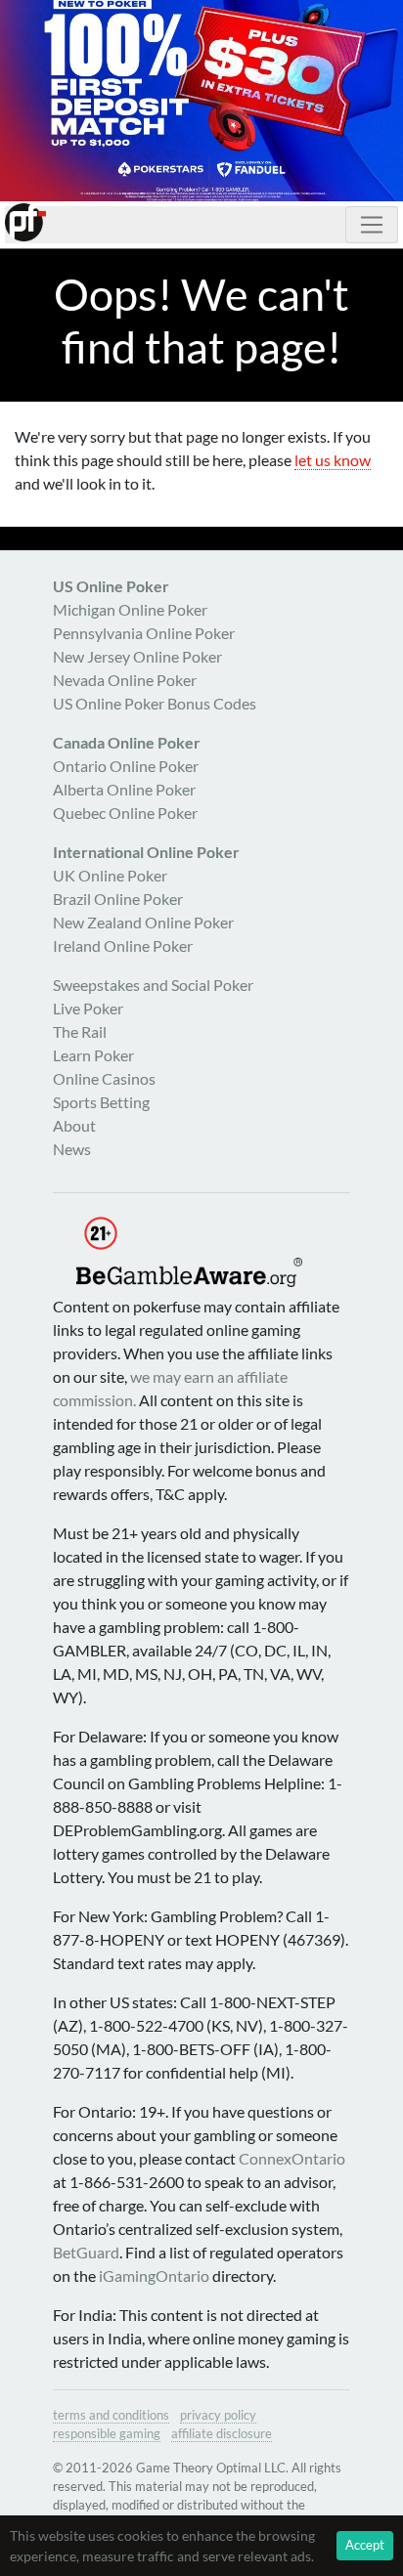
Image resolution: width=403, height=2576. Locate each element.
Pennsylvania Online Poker (144, 633)
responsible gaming (107, 2433)
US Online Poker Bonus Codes (155, 703)
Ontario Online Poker (126, 766)
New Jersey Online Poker (137, 656)
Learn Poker (93, 1055)
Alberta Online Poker (124, 789)
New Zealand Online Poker (143, 922)
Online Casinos (104, 1078)
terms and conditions (111, 2415)
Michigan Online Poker (130, 609)
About (74, 1125)
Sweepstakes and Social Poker (153, 985)
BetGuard (86, 2252)
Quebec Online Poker (125, 813)
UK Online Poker (110, 875)
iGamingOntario (154, 2275)
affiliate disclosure (222, 2433)
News (72, 1149)
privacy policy (218, 2415)
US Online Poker (111, 586)
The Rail (80, 1031)
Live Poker (88, 1008)
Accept (365, 2545)
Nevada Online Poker (125, 680)
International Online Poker (146, 852)
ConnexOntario (292, 2158)
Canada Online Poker (127, 742)
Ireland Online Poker (123, 945)
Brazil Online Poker (118, 899)
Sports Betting (101, 1102)
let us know (333, 460)
